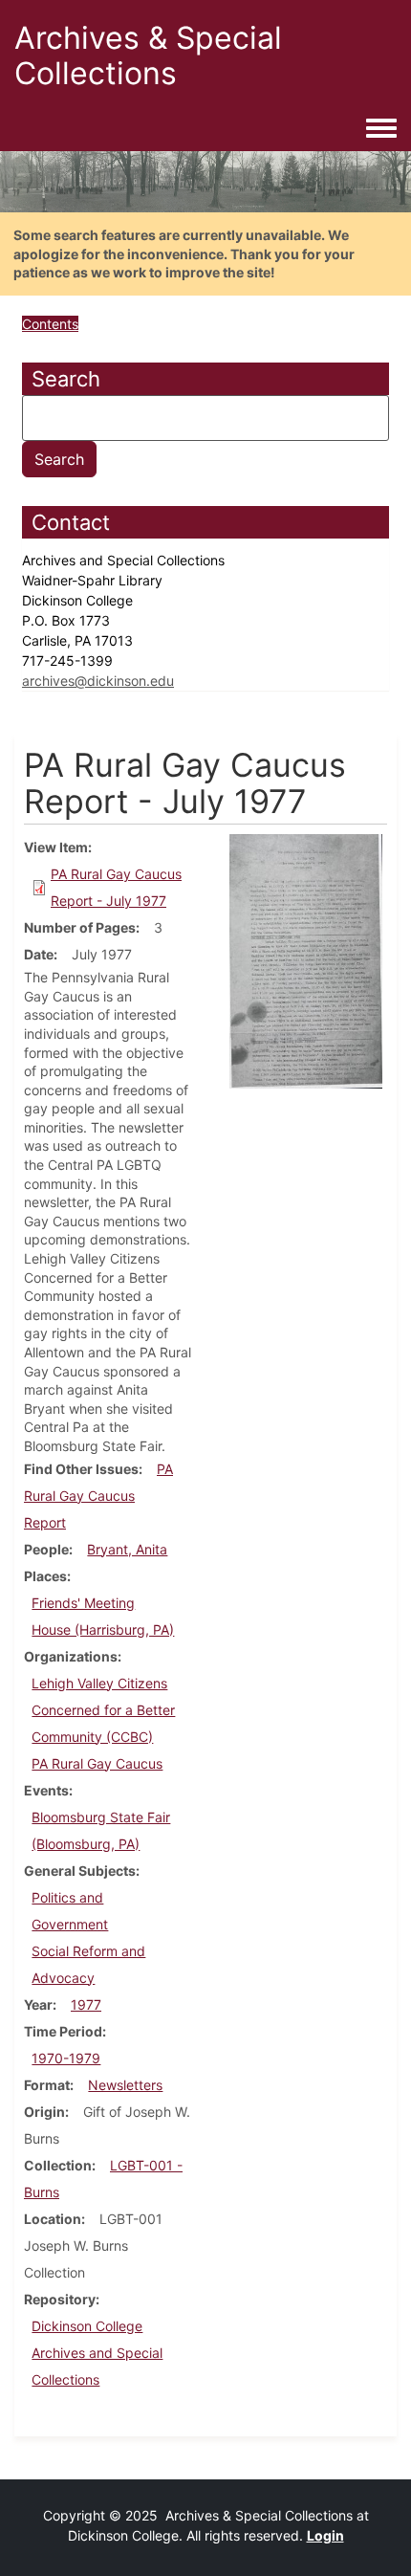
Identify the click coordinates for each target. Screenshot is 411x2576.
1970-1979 (66, 2058)
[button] (306, 960)
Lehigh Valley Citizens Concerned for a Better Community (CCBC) (103, 1710)
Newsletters (125, 2085)
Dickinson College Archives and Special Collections (97, 2353)
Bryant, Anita (127, 1549)
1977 (86, 2004)
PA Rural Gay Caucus (97, 1763)
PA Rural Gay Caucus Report (98, 1496)
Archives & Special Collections (148, 55)
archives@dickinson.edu (98, 681)
